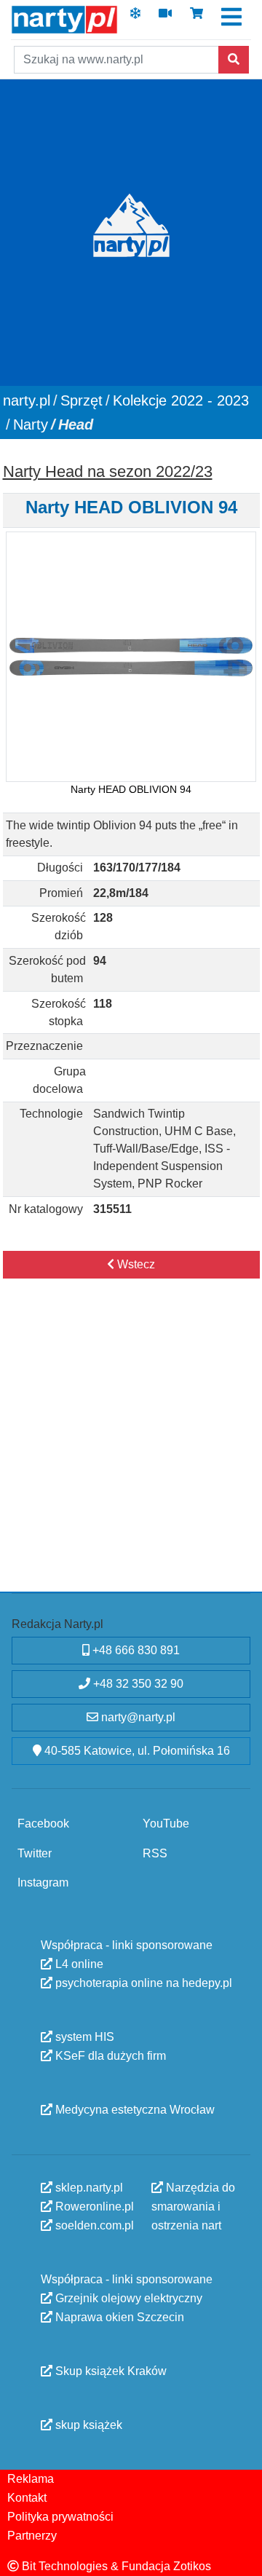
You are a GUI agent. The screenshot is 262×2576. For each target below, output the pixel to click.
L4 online (78, 1964)
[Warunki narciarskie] (135, 18)
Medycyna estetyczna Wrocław (134, 2110)
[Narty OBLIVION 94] (131, 656)
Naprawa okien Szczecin (118, 2317)
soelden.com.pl (93, 2225)
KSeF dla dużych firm (109, 2056)
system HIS (83, 2037)
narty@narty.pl (137, 1717)
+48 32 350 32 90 (137, 1684)
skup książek (87, 2425)
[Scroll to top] (242, 2556)
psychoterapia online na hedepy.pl (142, 1983)
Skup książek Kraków (110, 2371)
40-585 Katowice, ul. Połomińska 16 (136, 1751)
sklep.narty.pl (88, 2188)
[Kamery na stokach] (165, 18)
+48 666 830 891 (135, 1650)
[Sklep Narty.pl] (196, 18)
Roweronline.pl (93, 2206)
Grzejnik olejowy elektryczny (127, 2298)
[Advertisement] (131, 1450)
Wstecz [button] (135, 1264)
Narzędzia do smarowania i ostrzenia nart (193, 2206)
